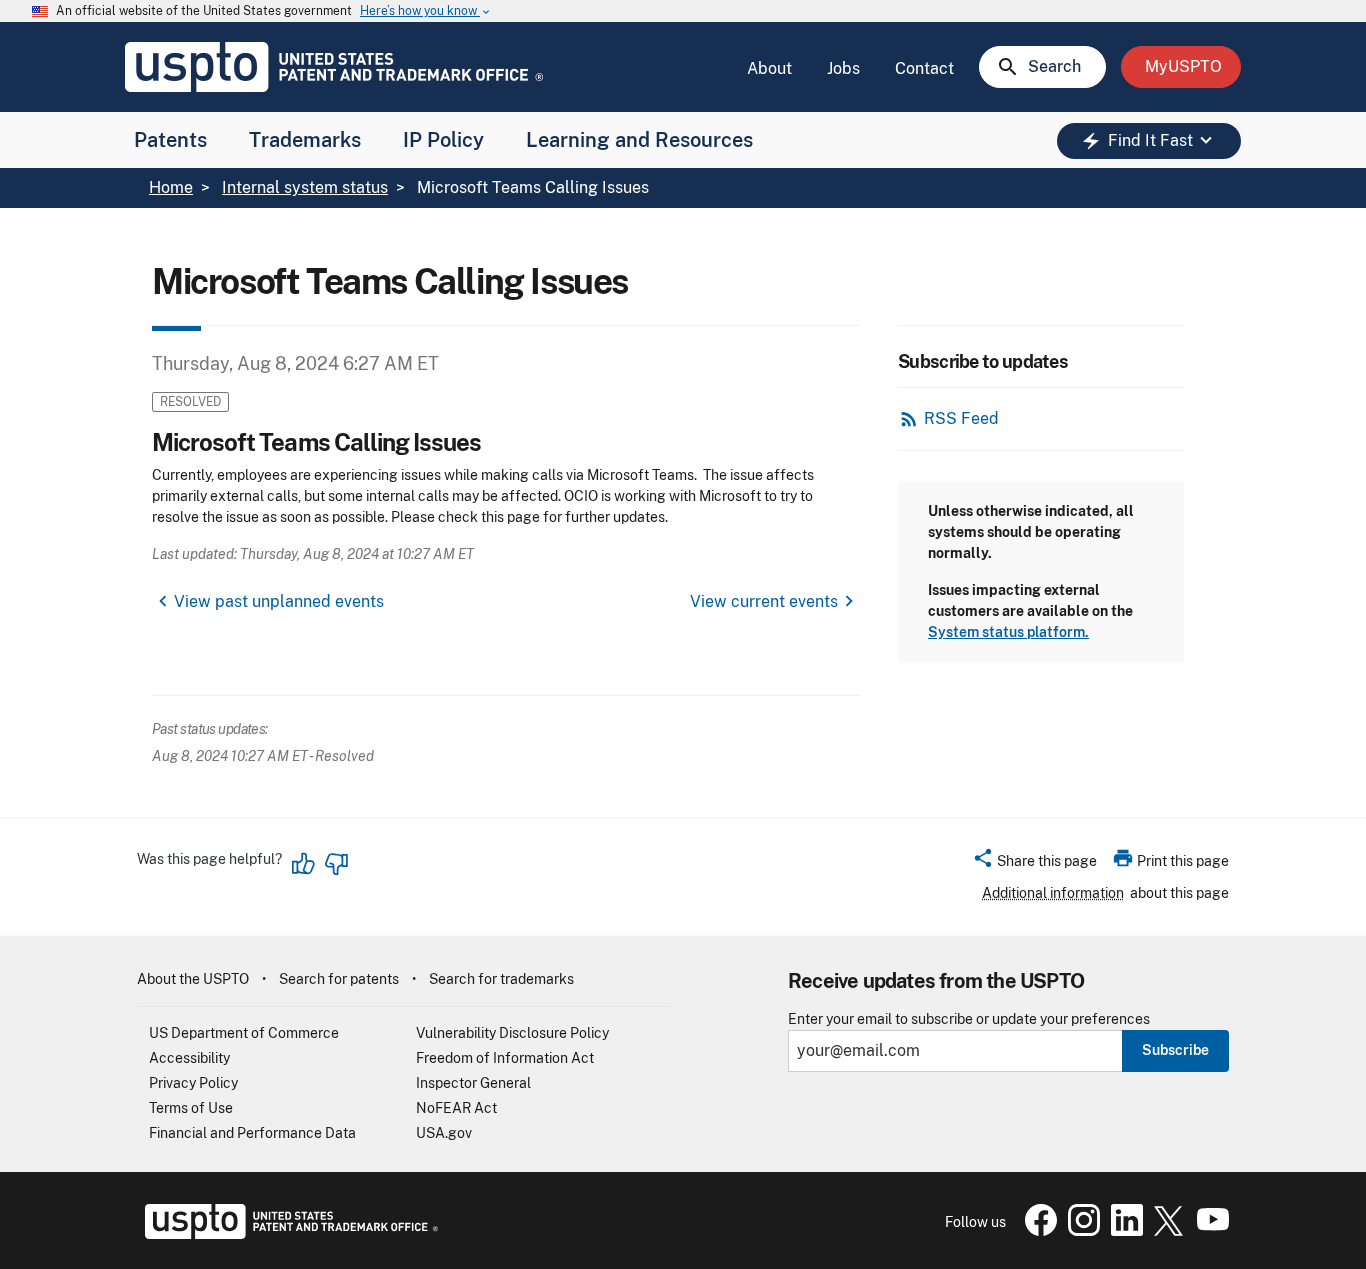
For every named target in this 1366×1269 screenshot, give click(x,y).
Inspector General (473, 1083)
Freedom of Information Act (505, 1058)
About (769, 68)
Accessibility (189, 1058)
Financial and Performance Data (252, 1133)
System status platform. (1008, 632)
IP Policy (443, 140)
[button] (1034, 864)
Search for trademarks (501, 979)
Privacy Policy (193, 1083)
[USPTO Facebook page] (1037, 1231)
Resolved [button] (190, 401)
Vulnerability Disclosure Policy (512, 1033)
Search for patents (339, 979)
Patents (170, 140)
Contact (924, 68)
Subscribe (1175, 1050)
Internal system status (305, 187)
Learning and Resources (639, 140)
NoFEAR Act (456, 1108)
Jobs (843, 68)
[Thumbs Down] (336, 864)
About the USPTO (193, 979)
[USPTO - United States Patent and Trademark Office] (287, 1234)
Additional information (1053, 893)
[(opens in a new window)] (1080, 1231)
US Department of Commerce (244, 1033)
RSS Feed (961, 418)
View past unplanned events (279, 601)
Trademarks (305, 140)
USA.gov (444, 1133)
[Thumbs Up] (304, 864)
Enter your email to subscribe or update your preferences (969, 1019)
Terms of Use (191, 1108)
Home (171, 187)
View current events (764, 601)
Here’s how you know (426, 11)
